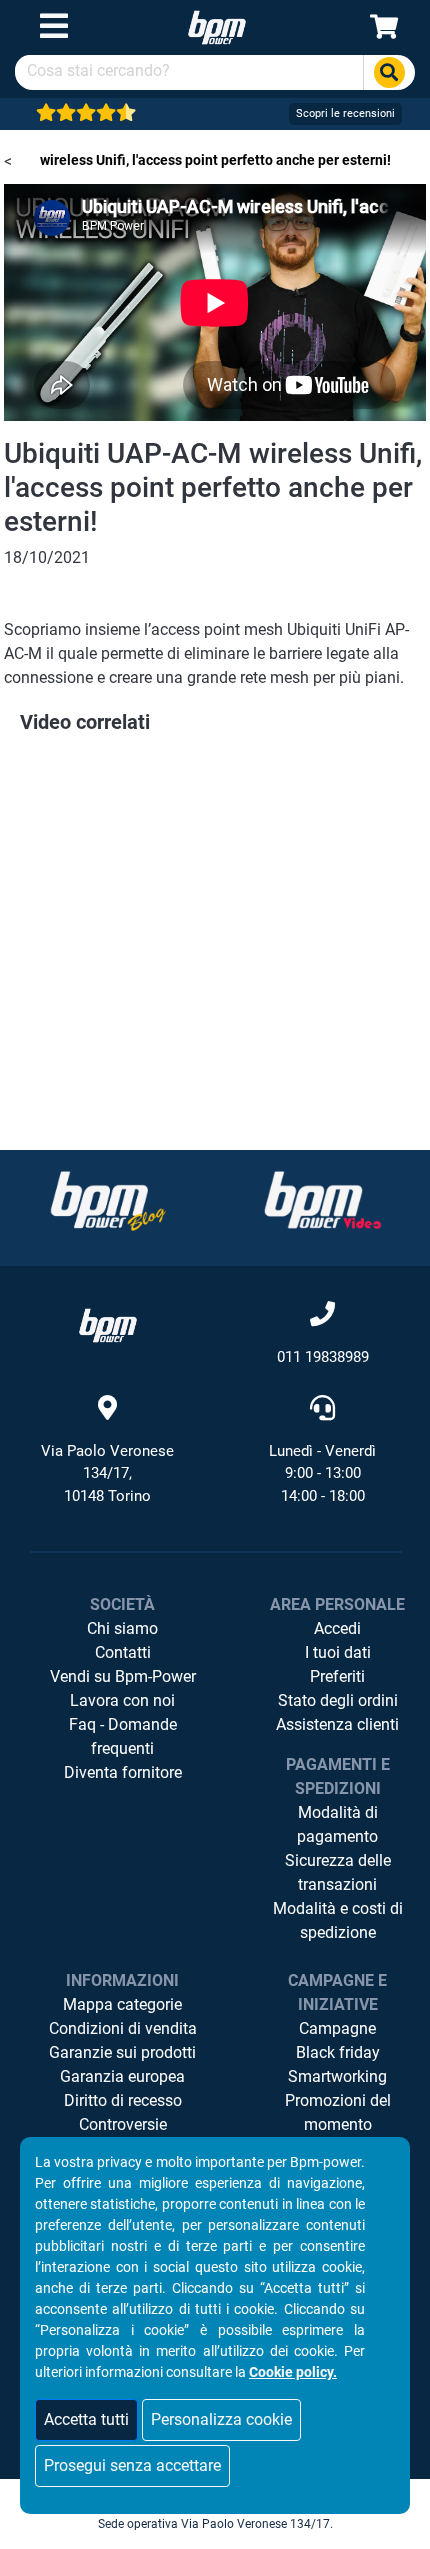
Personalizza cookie (221, 2419)
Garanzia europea (122, 2076)
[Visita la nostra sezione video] (323, 1200)
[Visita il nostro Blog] (108, 1200)
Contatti (123, 1652)
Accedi (337, 1628)
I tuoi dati (338, 1652)
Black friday (338, 2052)
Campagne (337, 2028)
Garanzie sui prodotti (122, 2052)
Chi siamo (122, 1628)
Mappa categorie (122, 2004)
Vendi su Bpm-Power (123, 1676)
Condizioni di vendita (123, 2028)
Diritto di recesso (123, 2100)
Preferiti (337, 1676)
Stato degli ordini (338, 1700)
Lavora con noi (122, 1700)
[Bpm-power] (217, 26)
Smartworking (337, 2076)
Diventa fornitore (123, 1772)
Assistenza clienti (337, 1724)
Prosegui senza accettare (132, 2465)
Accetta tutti (86, 2419)
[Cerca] (389, 72)
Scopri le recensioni (345, 113)
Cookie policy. (293, 2372)
